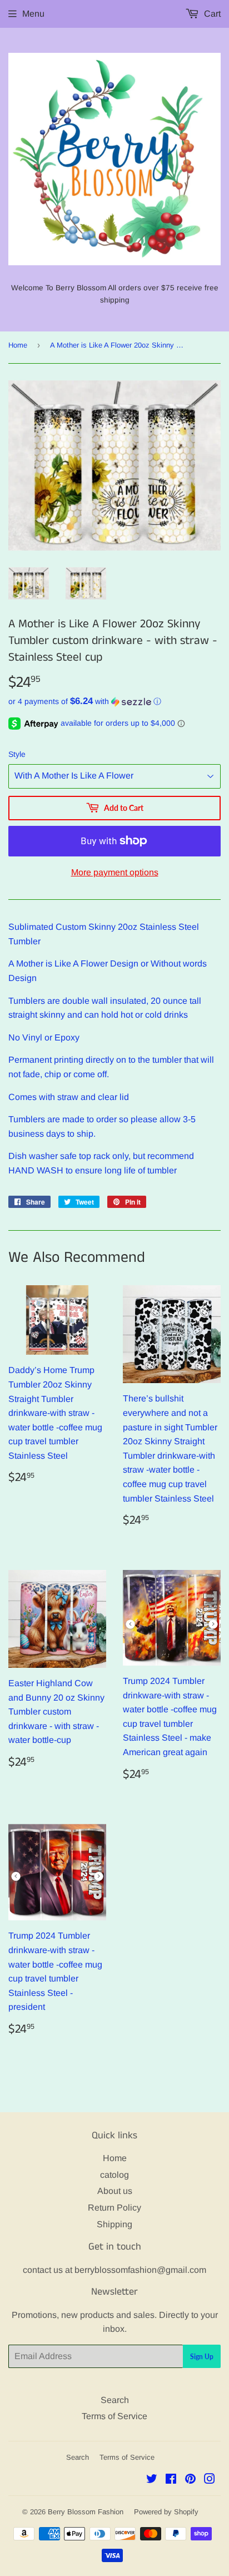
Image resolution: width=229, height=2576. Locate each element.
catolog (114, 2175)
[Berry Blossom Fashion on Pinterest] (190, 2480)
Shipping (114, 2224)
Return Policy (114, 2208)
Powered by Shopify (166, 2512)
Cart (211, 14)
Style (17, 754)
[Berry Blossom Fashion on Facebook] (171, 2480)
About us (115, 2191)
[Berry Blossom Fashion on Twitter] (152, 2480)
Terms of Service (114, 2416)
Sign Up (202, 2357)
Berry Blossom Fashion (86, 2512)
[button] (114, 702)
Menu (33, 14)
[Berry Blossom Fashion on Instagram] (210, 2480)
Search (115, 2400)
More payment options (115, 872)
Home (18, 345)
